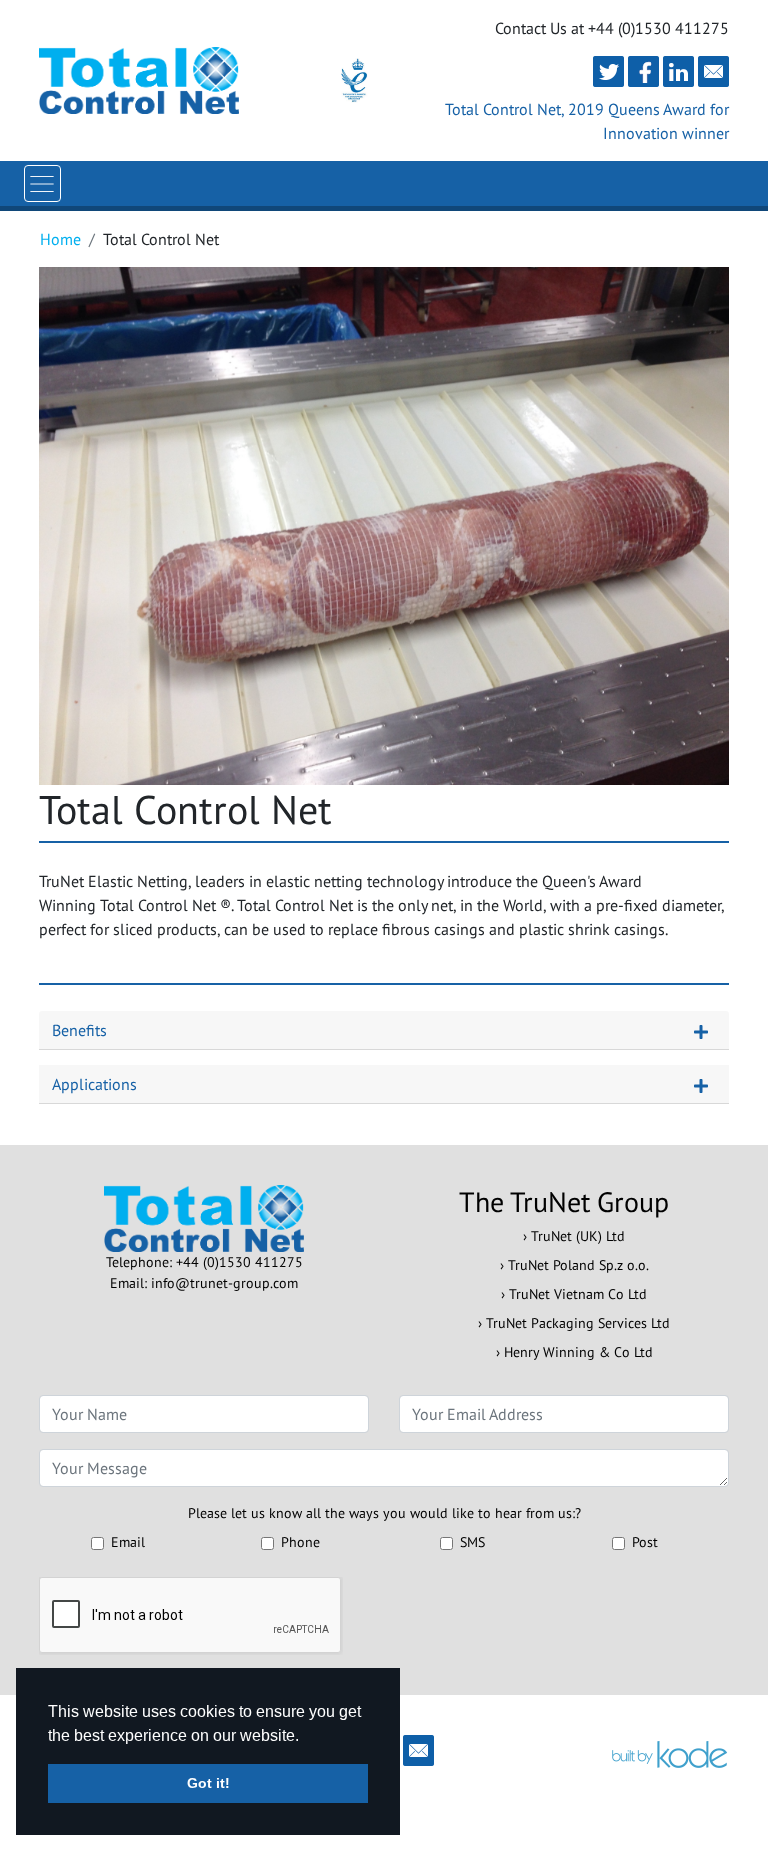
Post (645, 1542)
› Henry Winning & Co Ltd (574, 1352)
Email (128, 1542)
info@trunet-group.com (224, 1283)
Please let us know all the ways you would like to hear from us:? (384, 1513)
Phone (300, 1542)
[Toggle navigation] (42, 183)
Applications (94, 1084)
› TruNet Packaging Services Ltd (574, 1323)
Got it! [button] (208, 1783)
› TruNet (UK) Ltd (574, 1236)
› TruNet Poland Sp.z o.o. (574, 1265)
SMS (472, 1542)
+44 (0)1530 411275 (239, 1262)
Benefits (79, 1030)
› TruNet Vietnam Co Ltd (574, 1294)
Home (60, 239)
